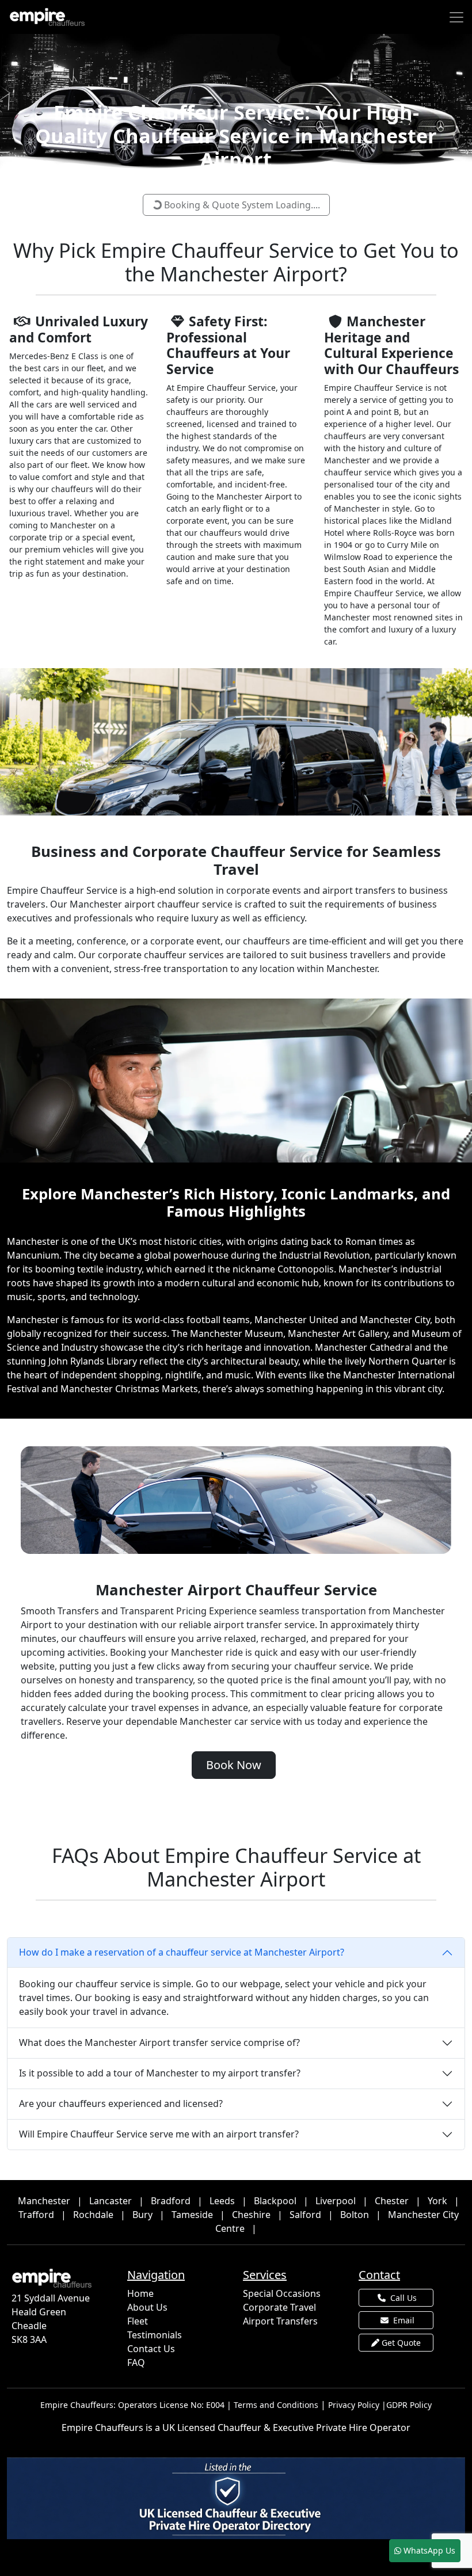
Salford (305, 2215)
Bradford (171, 2201)
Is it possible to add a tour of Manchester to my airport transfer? (160, 2073)
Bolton (355, 2215)
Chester (392, 2201)
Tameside (192, 2215)
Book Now (234, 1765)
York (437, 2201)
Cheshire (251, 2215)
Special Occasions (282, 2293)
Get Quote (400, 2343)
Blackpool (275, 2201)
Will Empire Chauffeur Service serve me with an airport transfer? (159, 2134)
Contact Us (151, 2349)
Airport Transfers (280, 2321)
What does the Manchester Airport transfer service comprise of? (159, 2042)
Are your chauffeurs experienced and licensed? (121, 2104)
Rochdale (93, 2215)
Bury (142, 2215)
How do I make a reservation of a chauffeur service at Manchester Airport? (182, 1952)
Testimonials (155, 2335)
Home (140, 2293)
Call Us (402, 2298)
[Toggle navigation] (456, 17)
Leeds (222, 2201)
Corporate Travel (279, 2307)
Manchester (44, 2201)
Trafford (36, 2215)
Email (403, 2320)
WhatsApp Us (428, 2550)
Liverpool (336, 2201)
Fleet (138, 2321)
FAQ (136, 2362)
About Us (147, 2307)
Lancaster (111, 2201)
